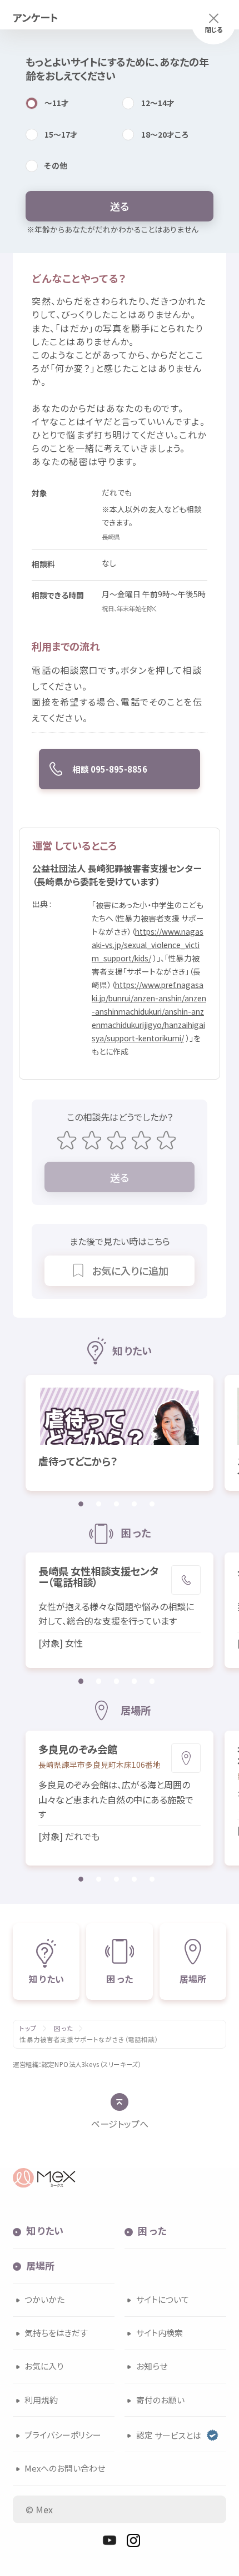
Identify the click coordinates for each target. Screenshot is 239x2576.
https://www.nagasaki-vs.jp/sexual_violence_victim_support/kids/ (148, 945)
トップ (28, 2028)
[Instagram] (133, 2540)
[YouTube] (109, 2540)
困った (63, 2028)
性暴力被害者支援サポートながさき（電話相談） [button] (89, 2040)
